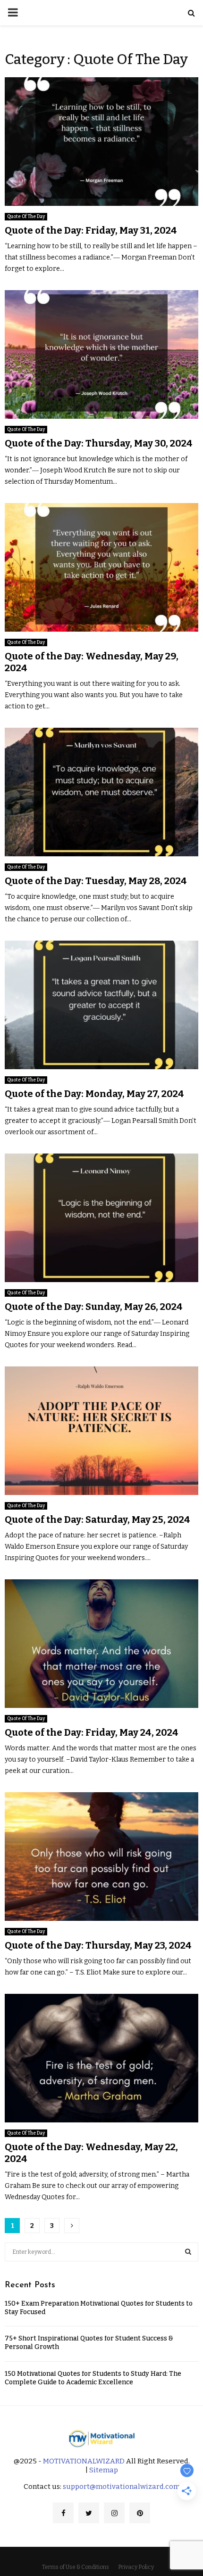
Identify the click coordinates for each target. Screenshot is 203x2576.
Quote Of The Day (26, 217)
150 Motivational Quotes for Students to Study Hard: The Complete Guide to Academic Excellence (93, 2378)
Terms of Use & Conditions (76, 2567)
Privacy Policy (136, 2567)
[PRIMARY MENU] (13, 13)
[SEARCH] (188, 2252)
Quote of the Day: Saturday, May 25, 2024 (97, 1520)
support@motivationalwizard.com (121, 2487)
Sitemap (104, 2470)
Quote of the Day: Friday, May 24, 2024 (92, 1732)
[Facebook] (63, 2513)
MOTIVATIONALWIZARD (84, 2461)
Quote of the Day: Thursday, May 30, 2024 (99, 443)
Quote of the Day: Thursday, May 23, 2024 (98, 1945)
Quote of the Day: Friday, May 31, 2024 (91, 230)
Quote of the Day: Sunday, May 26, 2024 (94, 1307)
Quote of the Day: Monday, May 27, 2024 (94, 1094)
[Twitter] (89, 2513)
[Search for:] (101, 2251)
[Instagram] (114, 2513)
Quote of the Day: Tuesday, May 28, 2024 (96, 881)
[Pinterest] (140, 2513)
